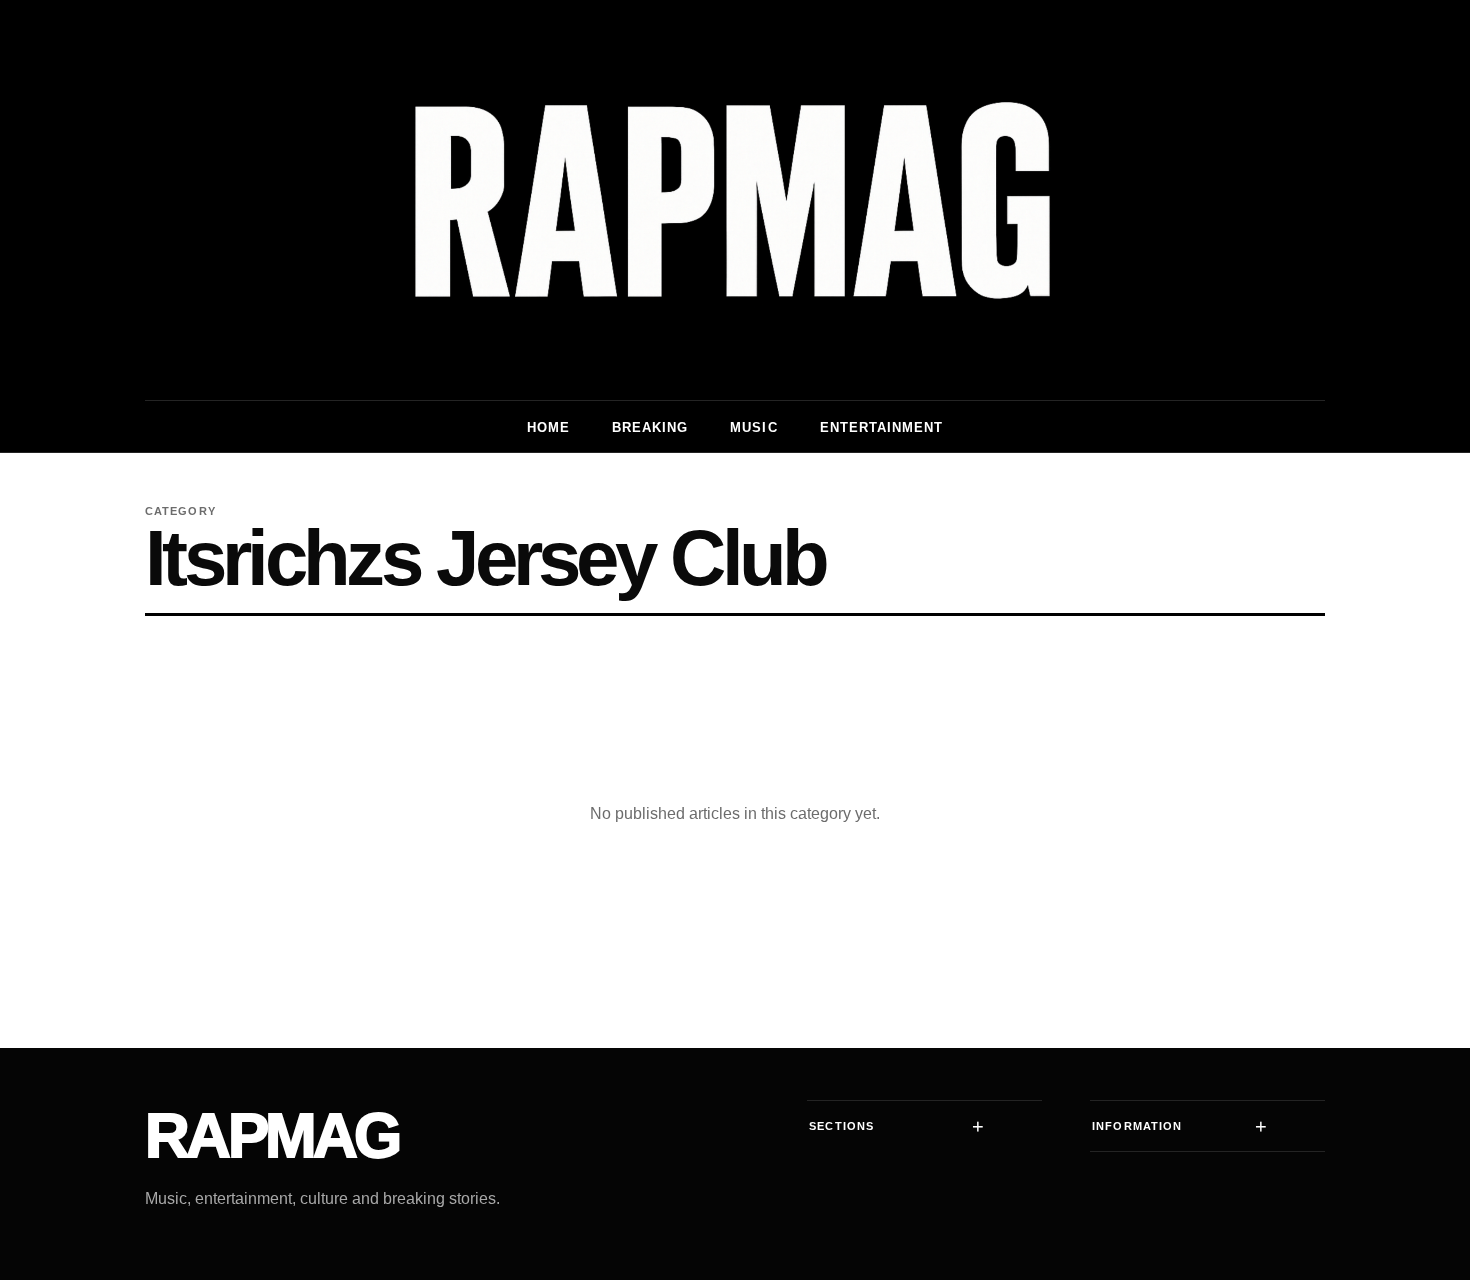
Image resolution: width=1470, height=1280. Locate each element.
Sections (841, 1126)
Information (1137, 1126)
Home (548, 427)
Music (753, 427)
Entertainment (882, 427)
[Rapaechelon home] (735, 200)
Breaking (650, 427)
